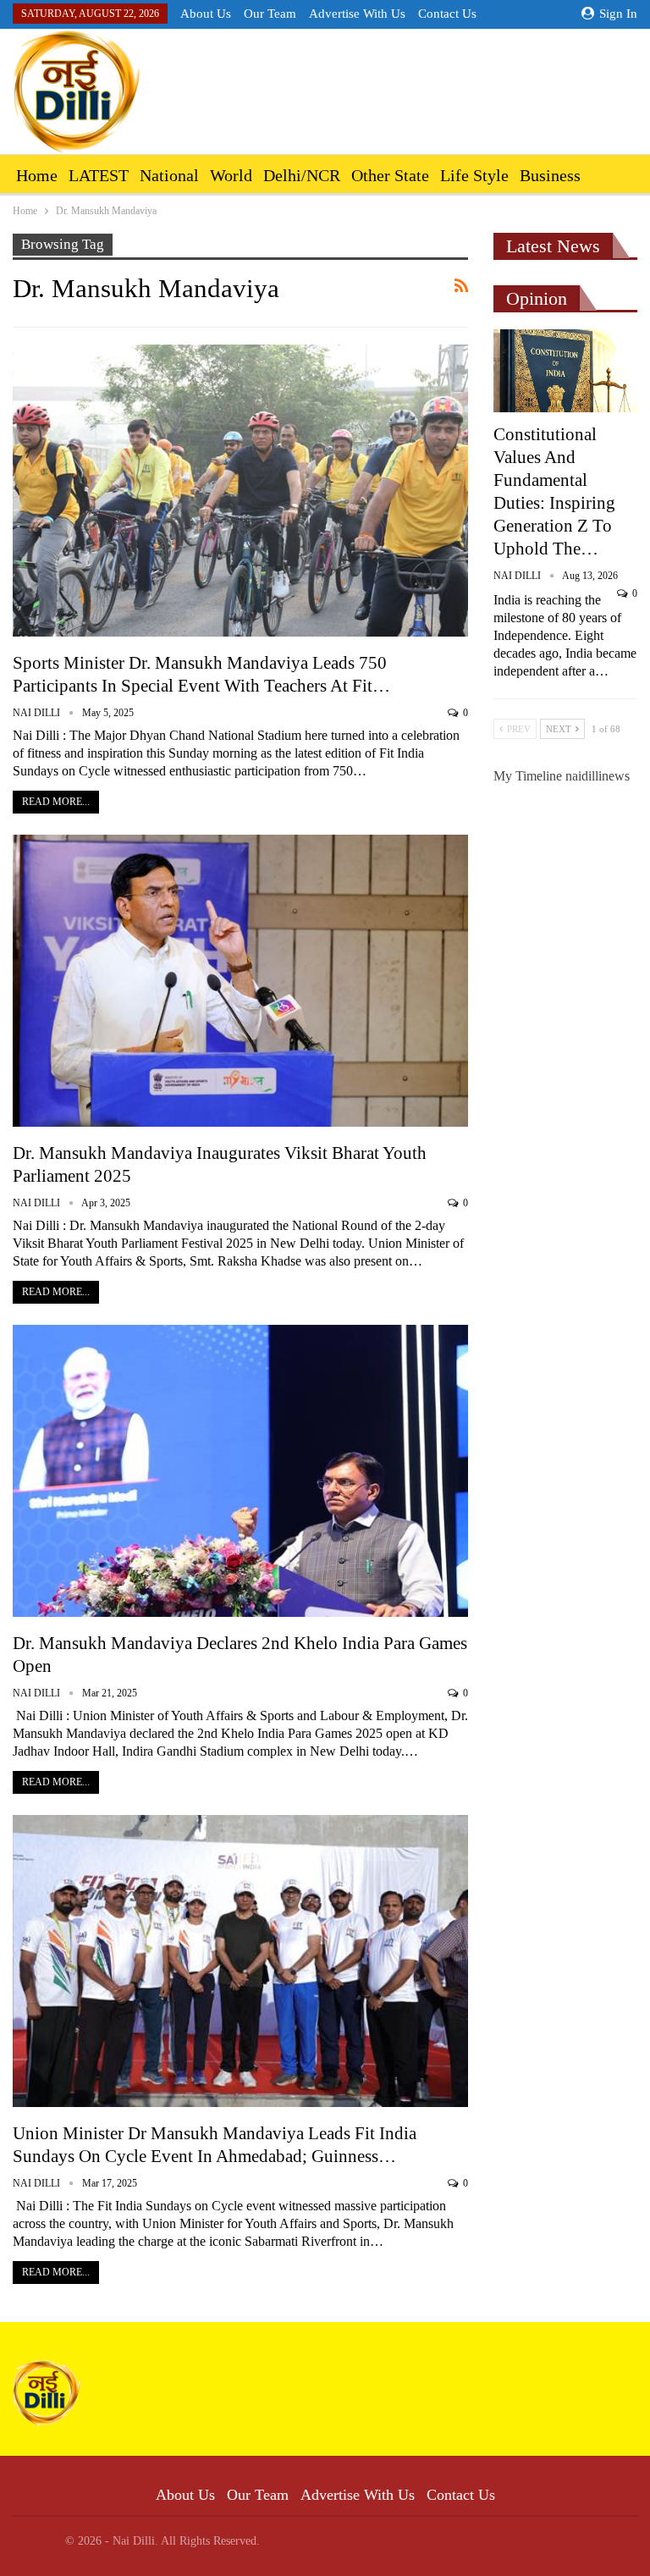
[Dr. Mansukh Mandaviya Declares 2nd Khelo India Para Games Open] (240, 1471)
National (169, 175)
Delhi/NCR (302, 175)
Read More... (56, 802)
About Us (206, 14)
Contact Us (447, 14)
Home (37, 175)
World (231, 175)
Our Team (270, 14)
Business (550, 175)
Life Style (474, 175)
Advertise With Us (357, 14)
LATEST (99, 175)
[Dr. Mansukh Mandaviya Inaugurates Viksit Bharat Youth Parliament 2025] (240, 981)
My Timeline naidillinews (562, 776)
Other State (390, 175)
